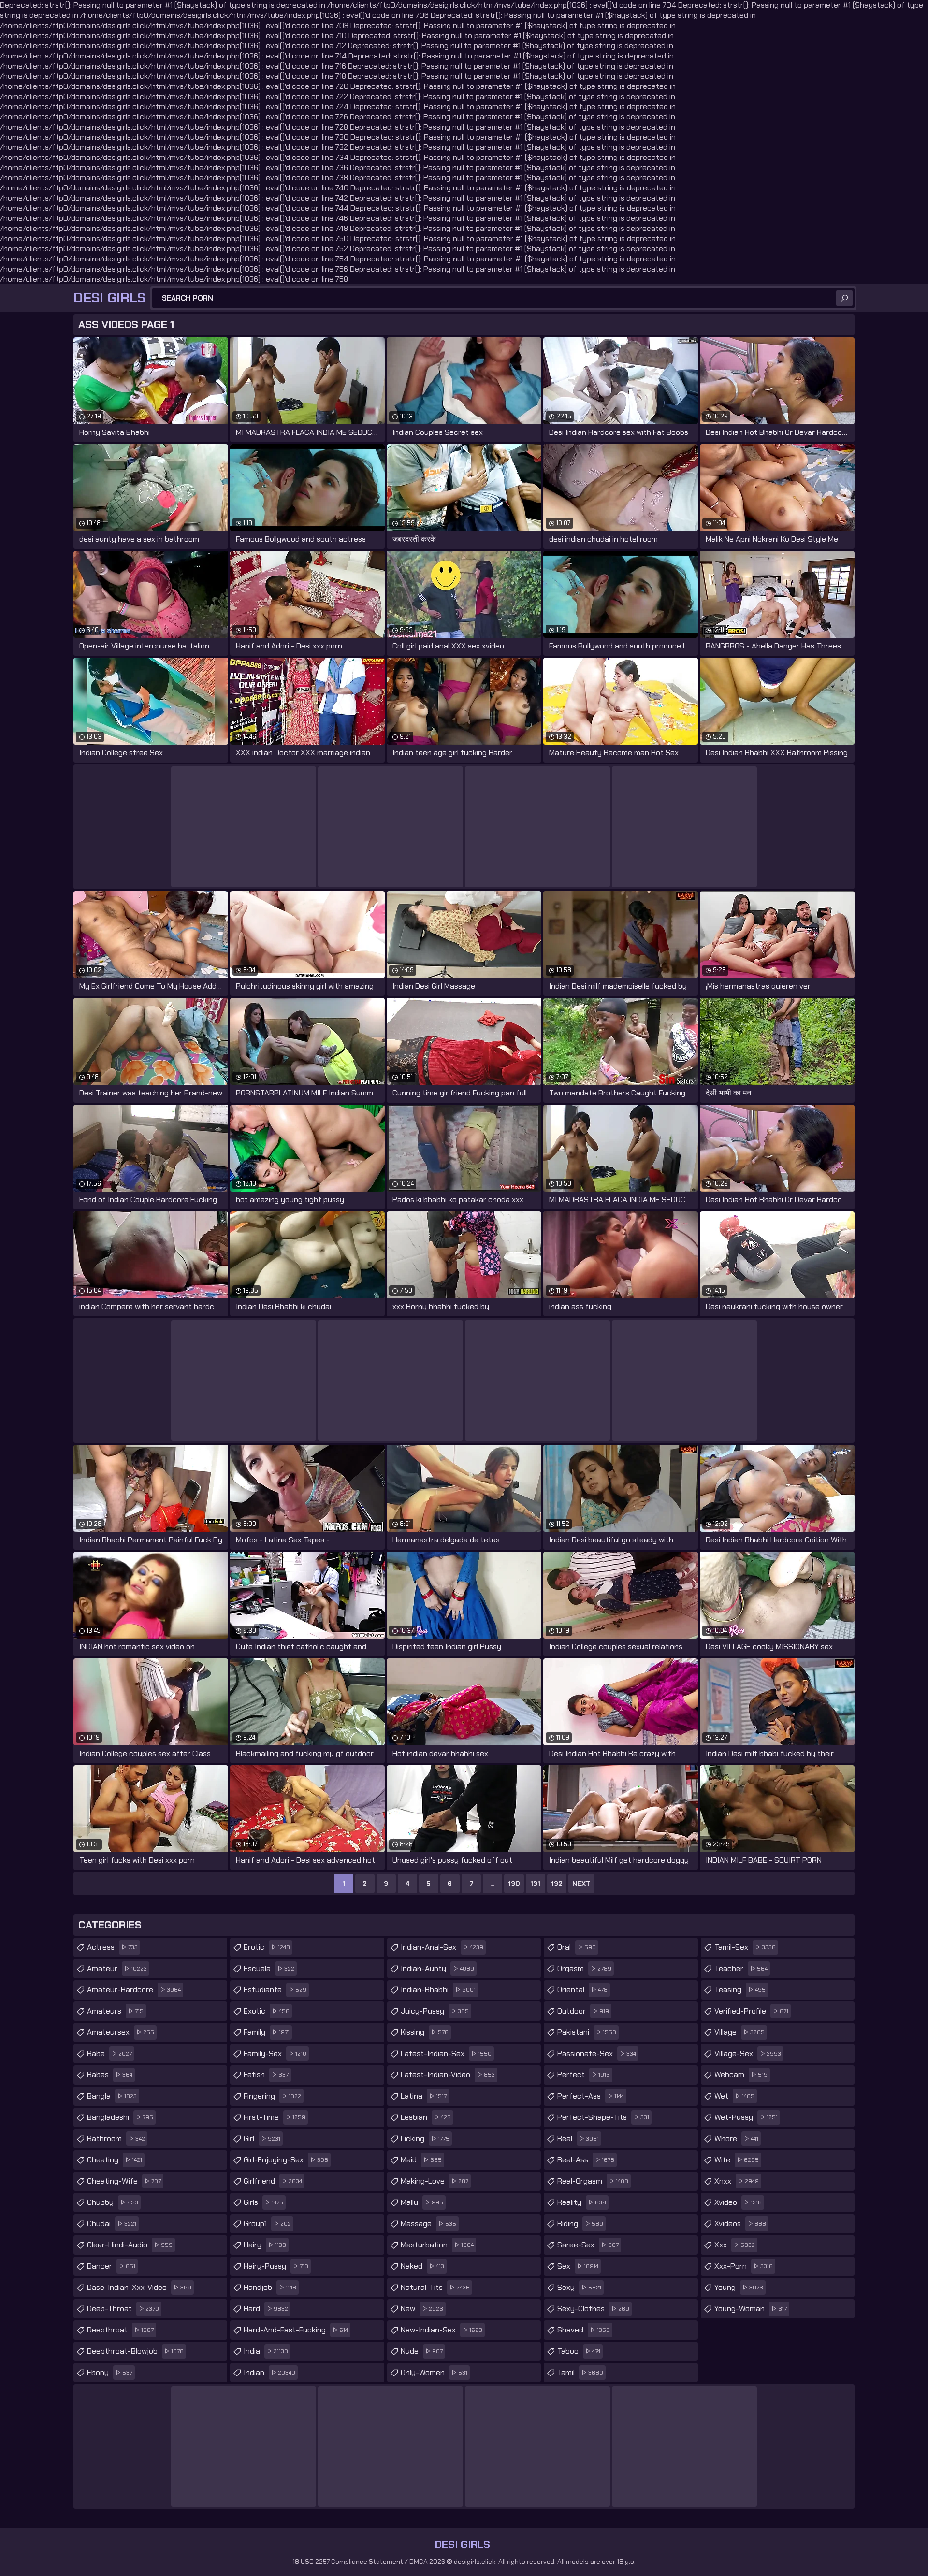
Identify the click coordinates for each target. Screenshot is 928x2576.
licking (425, 2138)
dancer (111, 2266)
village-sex (748, 2053)
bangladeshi (120, 2117)
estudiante (275, 1990)
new (422, 2309)
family (267, 2032)
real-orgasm (593, 2181)
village (739, 2032)
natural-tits (435, 2287)
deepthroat (120, 2330)
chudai (112, 2223)
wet (734, 2096)
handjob (270, 2287)
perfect (584, 2075)
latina (424, 2096)
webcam (741, 2075)
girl (262, 2138)
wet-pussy (746, 2117)
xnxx (737, 2181)
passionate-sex (597, 2053)
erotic (267, 1947)
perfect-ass (591, 2096)
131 (535, 1884)
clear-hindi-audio (130, 2245)
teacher (741, 1968)
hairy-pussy (276, 2266)
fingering (272, 2096)
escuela (269, 1968)
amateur (117, 1968)
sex (578, 2266)
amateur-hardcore (134, 1990)
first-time (275, 2117)
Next (581, 1884)
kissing (425, 2032)
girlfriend (273, 2181)
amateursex (121, 2032)
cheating (115, 2160)
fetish (266, 2075)
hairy (265, 2245)
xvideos (740, 2223)
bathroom (116, 2138)
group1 (267, 2223)
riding (580, 2223)
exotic (267, 2011)
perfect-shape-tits (603, 2117)
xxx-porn (744, 2266)
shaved (584, 2330)
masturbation (437, 2245)
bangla (112, 2096)
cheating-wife (124, 2181)
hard (266, 2309)
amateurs (115, 2011)
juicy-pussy (435, 2011)
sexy (579, 2287)
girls (263, 2202)
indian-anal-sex (442, 1947)
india (266, 2351)
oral (577, 1947)
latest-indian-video (448, 2075)
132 (557, 1884)
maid (421, 2160)
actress (112, 1947)
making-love (435, 2181)
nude (422, 2351)
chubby (113, 2202)
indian (269, 2372)
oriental (582, 1990)
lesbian (426, 2117)
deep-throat (123, 2309)
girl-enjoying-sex (286, 2160)
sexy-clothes (593, 2309)
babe (109, 2053)
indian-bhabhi (438, 1990)
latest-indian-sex (446, 2053)
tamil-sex (745, 1947)
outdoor (583, 2011)
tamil (580, 2372)
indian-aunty (437, 1968)
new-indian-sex (442, 2330)
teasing (740, 1990)
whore (736, 2138)
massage (428, 2223)
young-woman (751, 2309)
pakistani (587, 2032)
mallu (422, 2202)
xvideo (738, 2202)
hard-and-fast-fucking (296, 2330)
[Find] (844, 298)
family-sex (275, 2053)
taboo (579, 2351)
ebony (110, 2372)
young (739, 2287)
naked (422, 2266)
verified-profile (751, 2011)
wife (737, 2160)
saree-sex (588, 2245)
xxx (735, 2245)
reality (582, 2202)
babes (110, 2075)
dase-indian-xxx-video (139, 2287)
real (578, 2138)
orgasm (584, 1968)
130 (514, 1884)
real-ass (586, 2160)
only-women (434, 2372)
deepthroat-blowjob (135, 2351)
